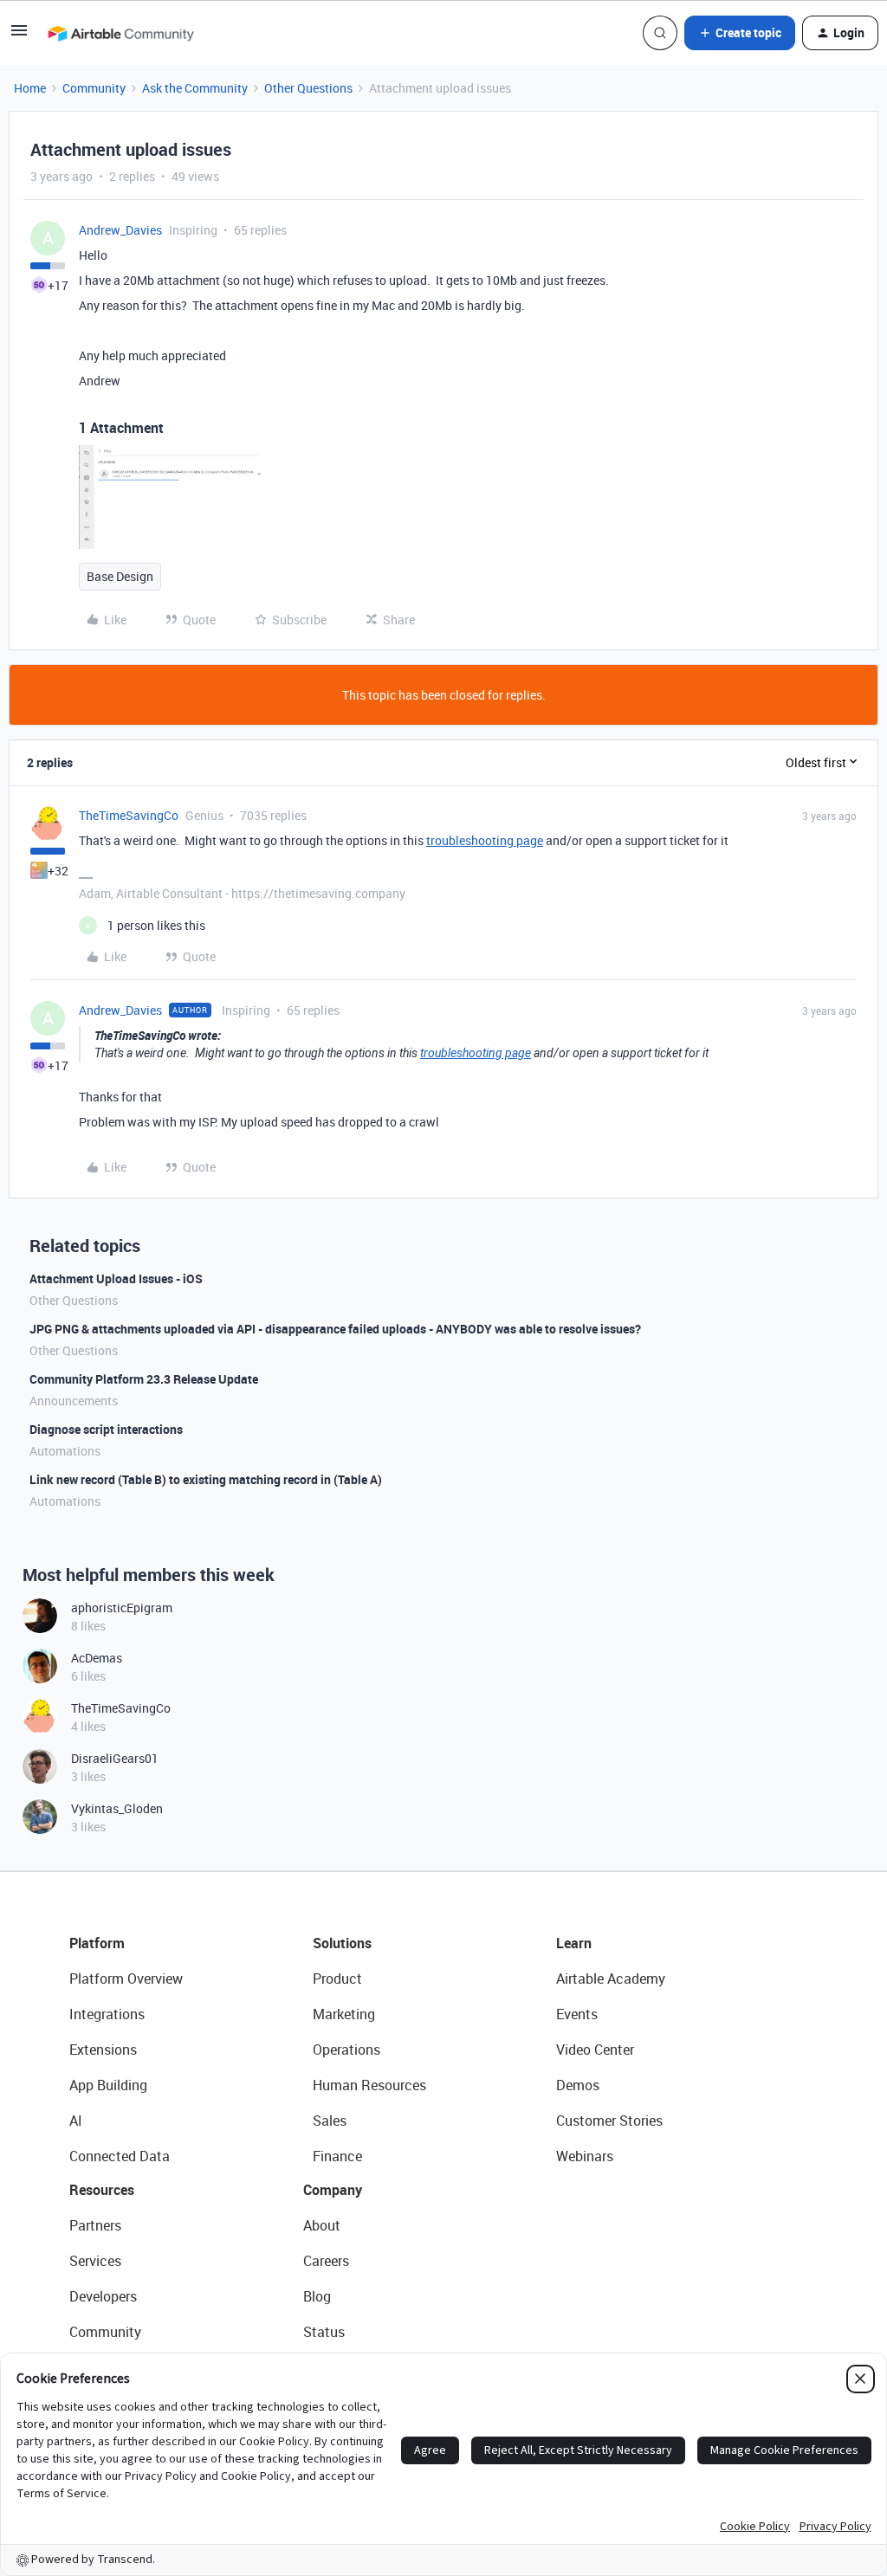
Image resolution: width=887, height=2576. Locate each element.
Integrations (107, 2014)
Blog (317, 2296)
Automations (65, 1451)
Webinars (585, 2156)
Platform (97, 1943)
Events (577, 2014)
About (322, 2225)
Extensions (103, 2050)
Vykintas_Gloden (117, 1808)
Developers (103, 2296)
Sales (330, 2121)
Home (30, 88)
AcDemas (97, 1658)
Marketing (344, 2014)
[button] (19, 36)
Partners (95, 2225)
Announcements (74, 1401)
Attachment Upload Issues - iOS (116, 1278)
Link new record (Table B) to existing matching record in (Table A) (206, 1479)
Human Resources (369, 2085)
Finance (337, 2156)
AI (76, 2121)
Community (94, 88)
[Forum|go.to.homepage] (120, 33)
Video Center (595, 2050)
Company (333, 2190)
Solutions (342, 1943)
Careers (326, 2261)
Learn (574, 1943)
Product (337, 1979)
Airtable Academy (611, 1979)
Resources (102, 2190)
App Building (108, 2085)
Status (324, 2332)
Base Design (120, 576)
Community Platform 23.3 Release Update (144, 1379)
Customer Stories (609, 2121)
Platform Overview (126, 1979)
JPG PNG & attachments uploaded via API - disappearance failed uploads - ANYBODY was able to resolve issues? (335, 1329)
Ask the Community (195, 88)
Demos (578, 2085)
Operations (346, 2050)
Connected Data (120, 2156)
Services (95, 2261)
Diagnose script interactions (106, 1429)
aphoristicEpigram (122, 1608)
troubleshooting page (485, 840)
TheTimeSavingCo (129, 815)
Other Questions (308, 88)
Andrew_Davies (120, 230)
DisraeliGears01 (115, 1758)
